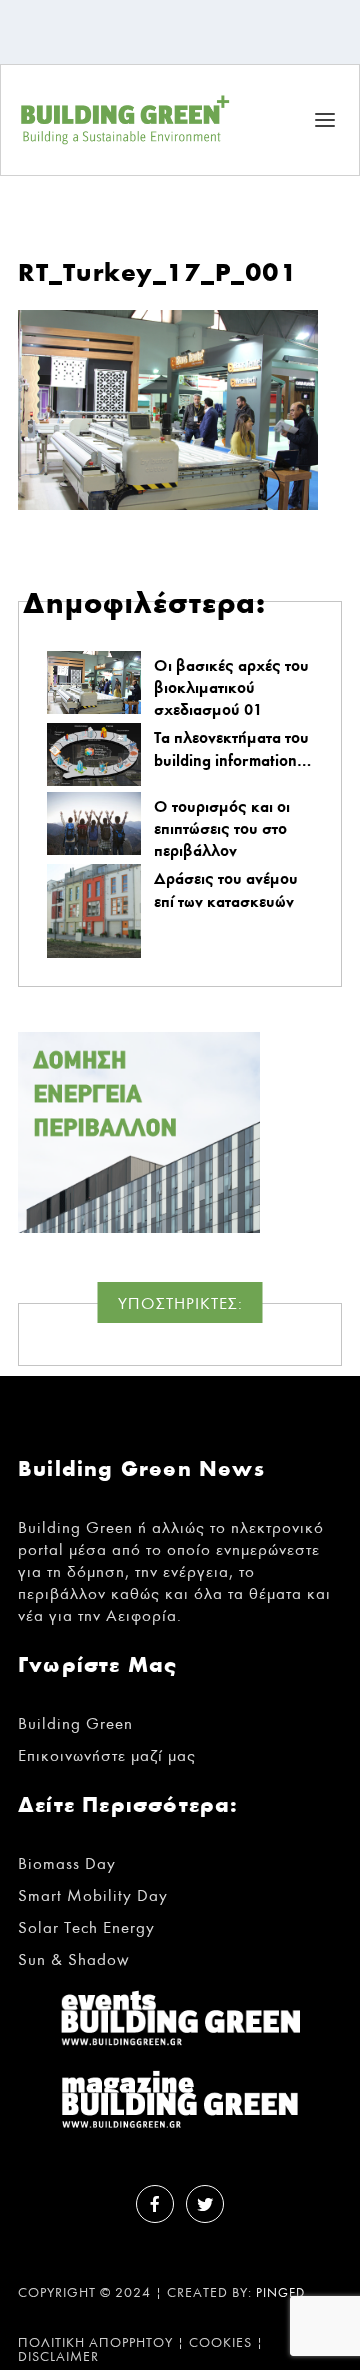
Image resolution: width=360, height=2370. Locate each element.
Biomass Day (67, 1863)
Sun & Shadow (74, 1959)
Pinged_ (284, 2293)
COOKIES (220, 2343)
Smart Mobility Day (93, 1895)
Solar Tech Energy (86, 1927)
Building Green (75, 1723)
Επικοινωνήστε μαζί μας (107, 1755)
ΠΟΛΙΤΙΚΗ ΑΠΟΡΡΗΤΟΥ (95, 2343)
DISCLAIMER (58, 2357)
